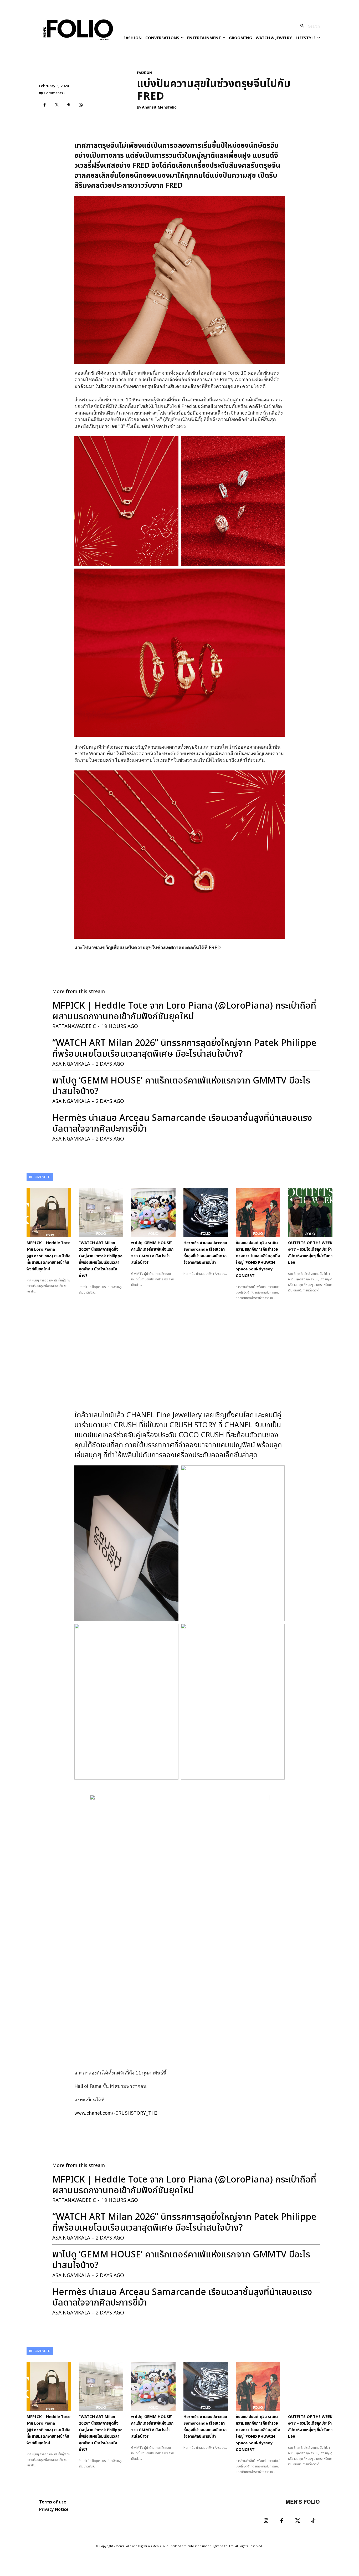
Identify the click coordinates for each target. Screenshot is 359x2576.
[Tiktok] (313, 2521)
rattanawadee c (74, 1027)
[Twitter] (298, 2521)
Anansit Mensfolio (159, 108)
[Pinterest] (69, 105)
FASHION (144, 73)
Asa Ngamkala (71, 1064)
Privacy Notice (54, 2509)
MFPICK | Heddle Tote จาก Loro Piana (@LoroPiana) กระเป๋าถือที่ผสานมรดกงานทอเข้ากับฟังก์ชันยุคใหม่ (184, 1011)
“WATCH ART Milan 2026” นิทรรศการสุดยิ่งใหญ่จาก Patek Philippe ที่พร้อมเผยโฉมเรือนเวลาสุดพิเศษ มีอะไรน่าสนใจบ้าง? (184, 1049)
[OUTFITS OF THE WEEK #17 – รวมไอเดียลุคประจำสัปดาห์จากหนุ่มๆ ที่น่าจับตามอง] (310, 1213)
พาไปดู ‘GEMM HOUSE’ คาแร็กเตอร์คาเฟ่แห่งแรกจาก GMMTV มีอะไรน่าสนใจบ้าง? (181, 1086)
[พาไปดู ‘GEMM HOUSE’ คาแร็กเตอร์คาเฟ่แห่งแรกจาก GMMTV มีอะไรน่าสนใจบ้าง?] (153, 1213)
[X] (57, 105)
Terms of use (53, 2502)
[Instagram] (266, 2521)
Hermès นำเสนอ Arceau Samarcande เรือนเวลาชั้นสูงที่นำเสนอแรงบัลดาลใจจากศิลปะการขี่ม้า (182, 1123)
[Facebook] (44, 105)
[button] (308, 26)
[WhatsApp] (81, 105)
